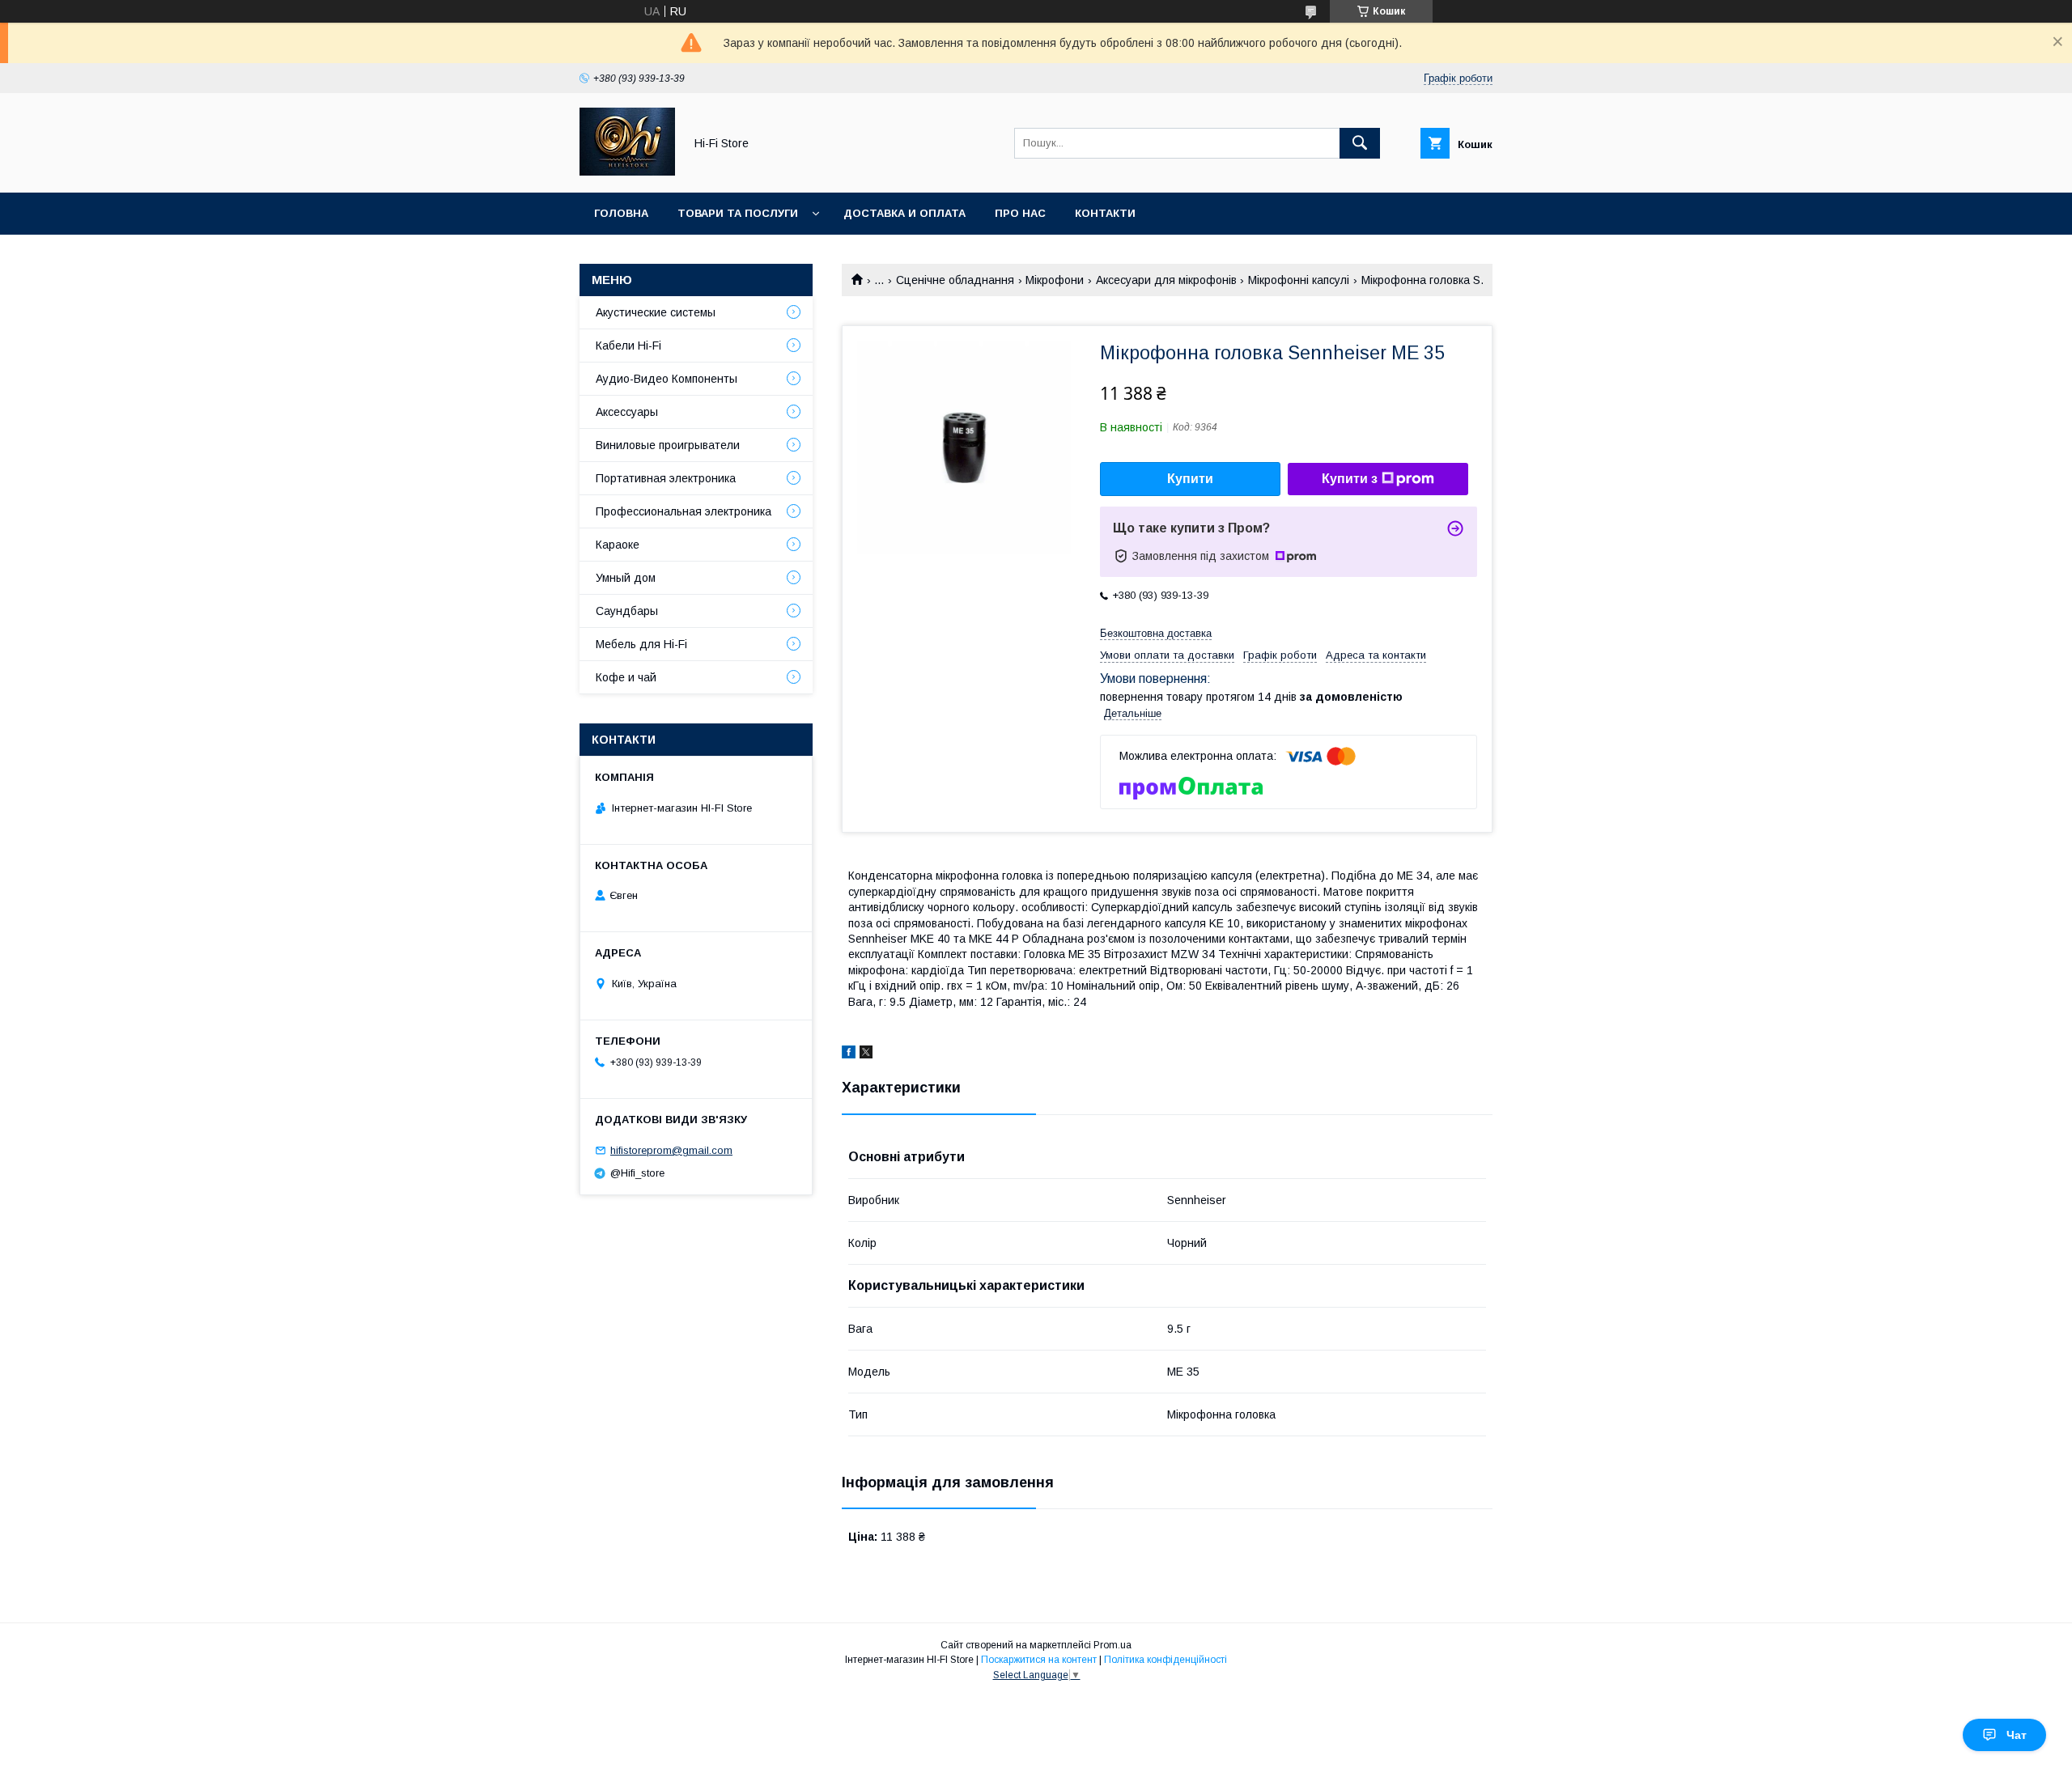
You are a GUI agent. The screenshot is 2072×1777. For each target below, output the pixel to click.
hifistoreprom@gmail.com (671, 1150)
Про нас (1020, 213)
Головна (621, 213)
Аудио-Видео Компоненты (667, 379)
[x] (866, 1054)
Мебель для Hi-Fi (641, 644)
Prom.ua (1112, 1645)
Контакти (1105, 213)
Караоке (618, 545)
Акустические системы (656, 312)
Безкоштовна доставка (1156, 633)
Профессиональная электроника (684, 511)
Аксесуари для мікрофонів (1166, 280)
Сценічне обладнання (955, 280)
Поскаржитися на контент (1039, 1660)
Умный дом (626, 578)
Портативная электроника (666, 478)
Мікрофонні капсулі (1299, 280)
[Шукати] (1360, 143)
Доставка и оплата (904, 213)
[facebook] (849, 1054)
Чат (2017, 1735)
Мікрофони (1055, 280)
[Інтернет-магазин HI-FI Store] (627, 172)
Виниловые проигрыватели (668, 445)
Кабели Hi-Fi (628, 346)
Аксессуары (627, 412)
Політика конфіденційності (1165, 1660)
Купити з (1350, 479)
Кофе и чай (626, 677)
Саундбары (627, 611)
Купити (1190, 479)
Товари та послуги (738, 213)
